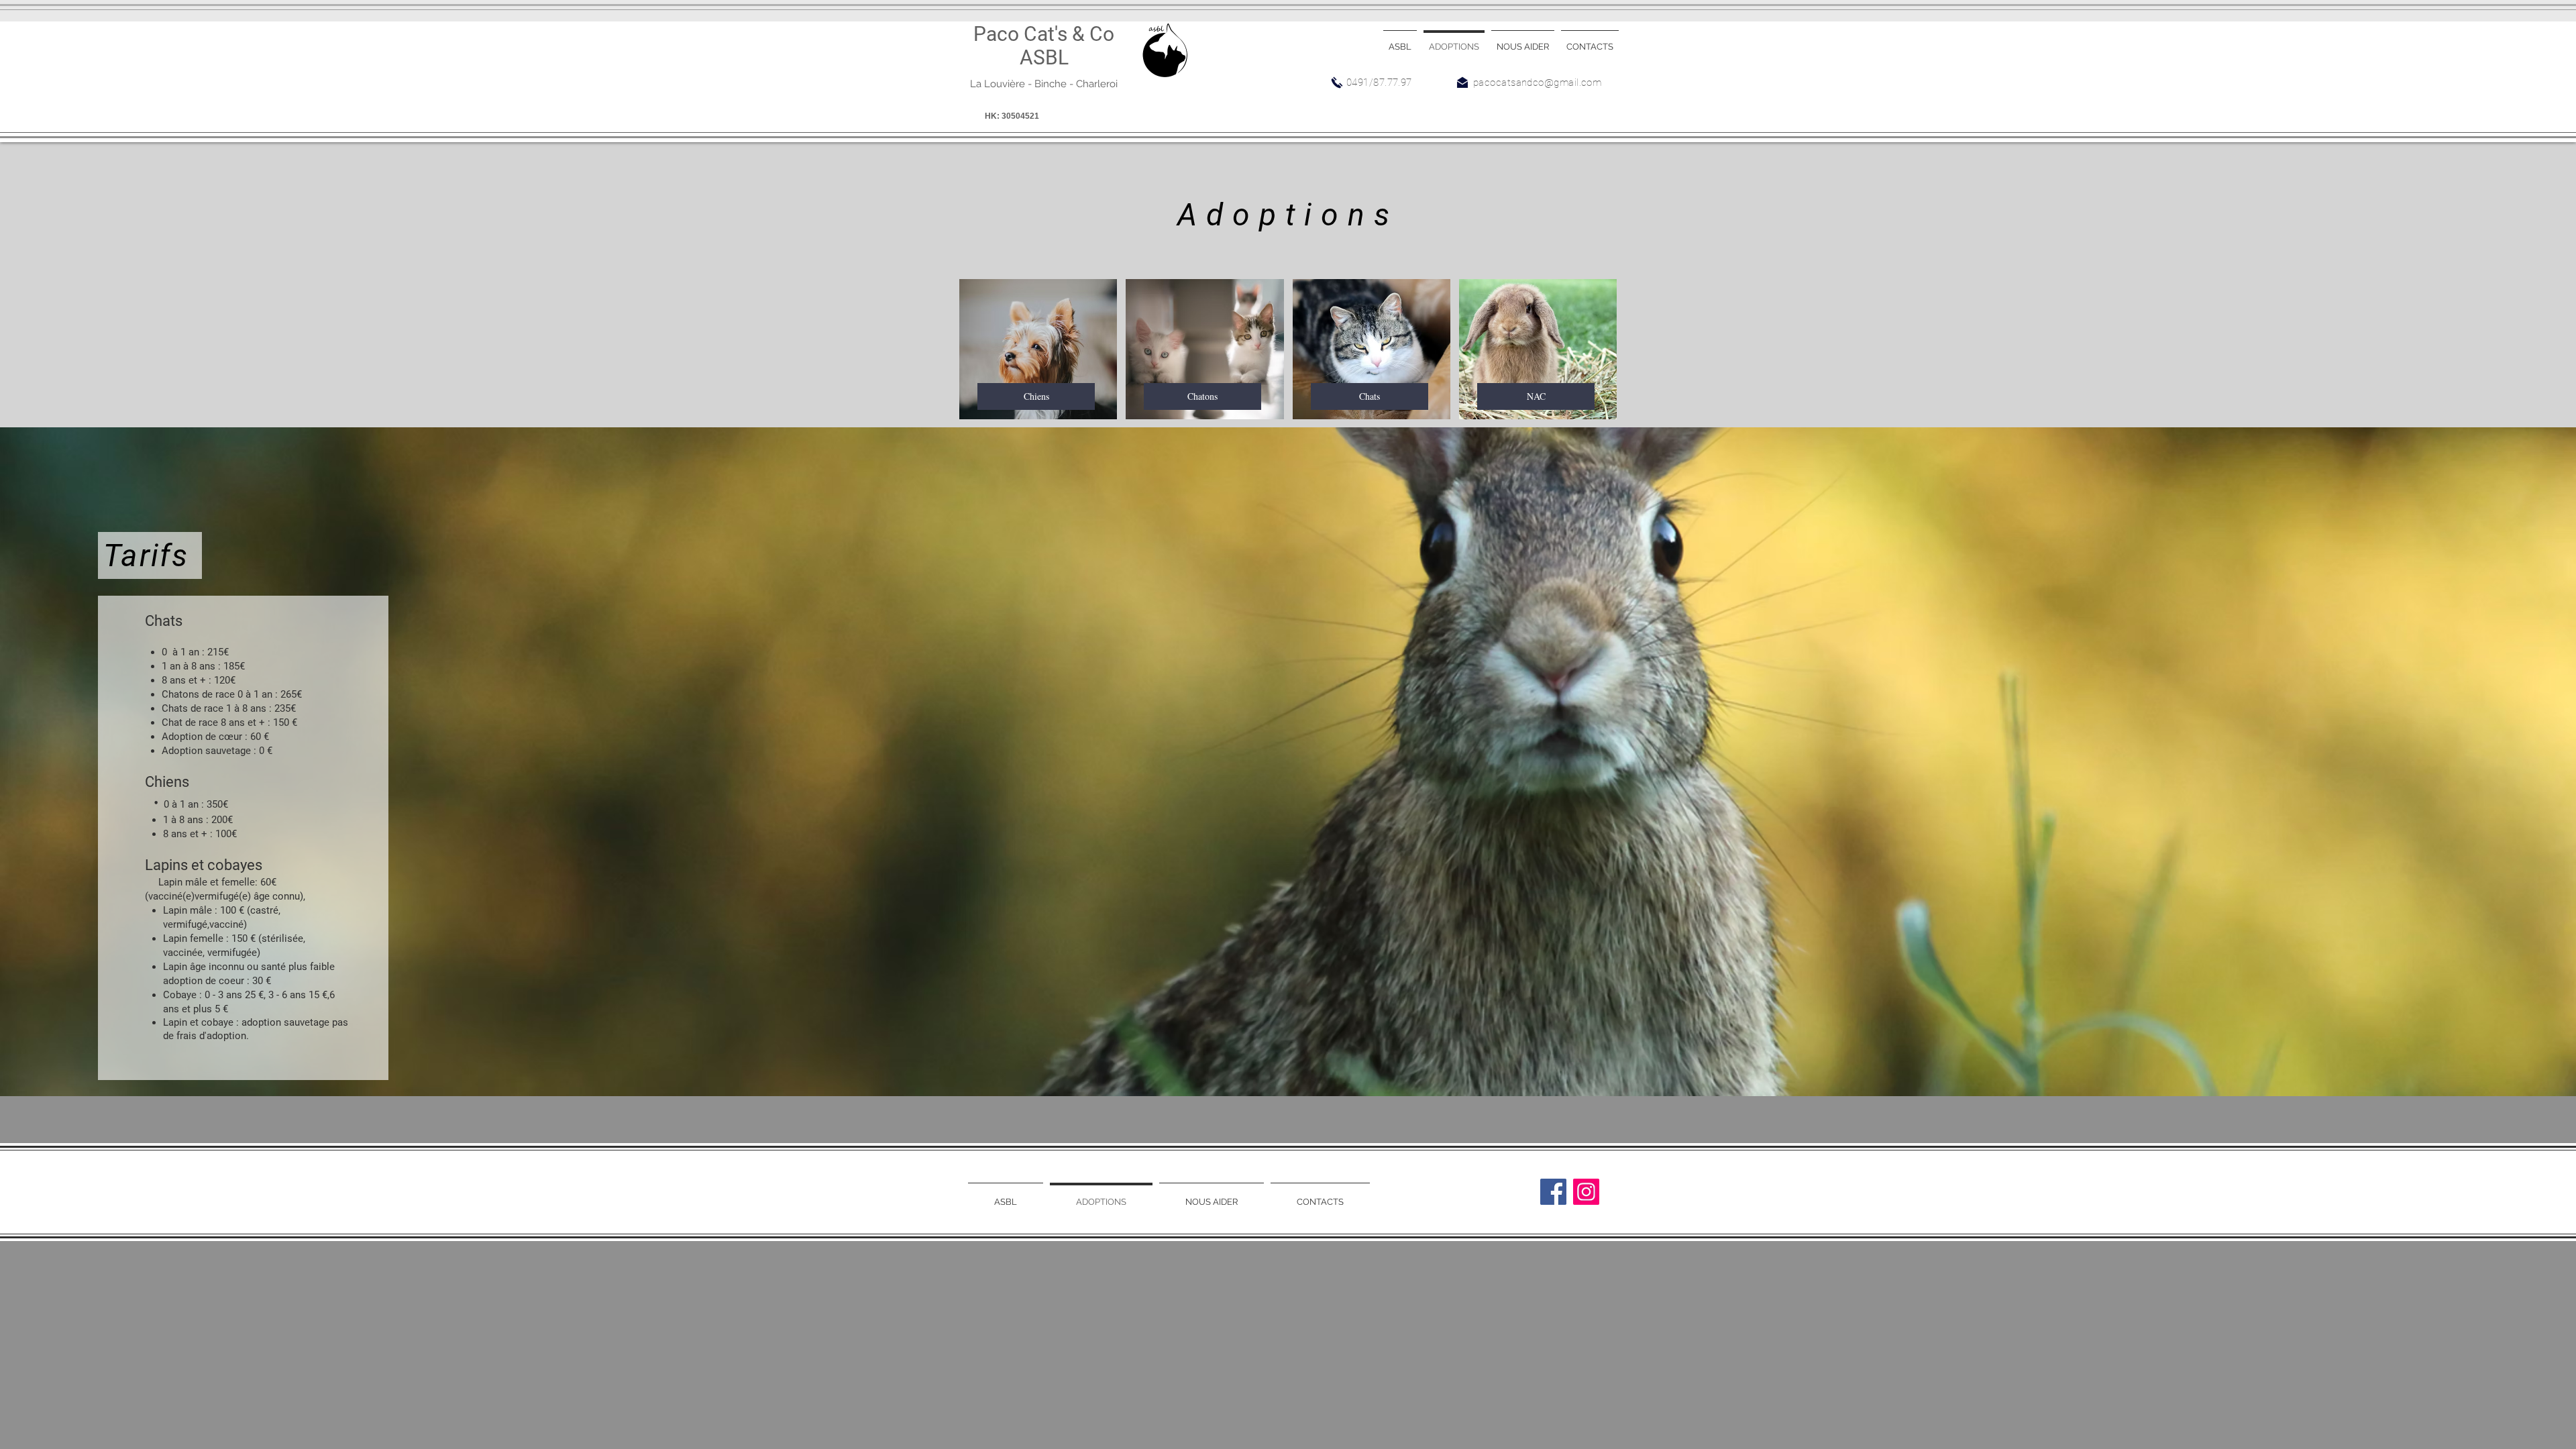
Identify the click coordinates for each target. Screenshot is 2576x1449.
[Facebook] (1553, 1192)
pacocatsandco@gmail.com (1537, 83)
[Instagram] (1586, 1192)
